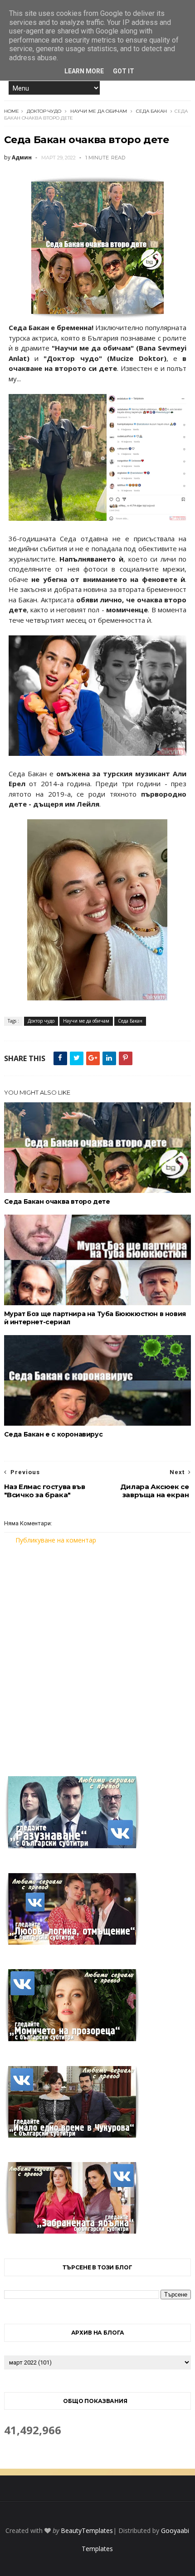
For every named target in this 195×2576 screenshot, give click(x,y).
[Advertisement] (97, 1655)
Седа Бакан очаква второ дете (57, 1201)
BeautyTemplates (87, 2530)
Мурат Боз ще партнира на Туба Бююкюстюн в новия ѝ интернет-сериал (95, 1318)
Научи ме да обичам (99, 111)
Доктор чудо (44, 111)
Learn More (84, 71)
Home (12, 111)
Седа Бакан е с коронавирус (54, 1434)
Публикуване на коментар (56, 1540)
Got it (124, 71)
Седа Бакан (151, 111)
